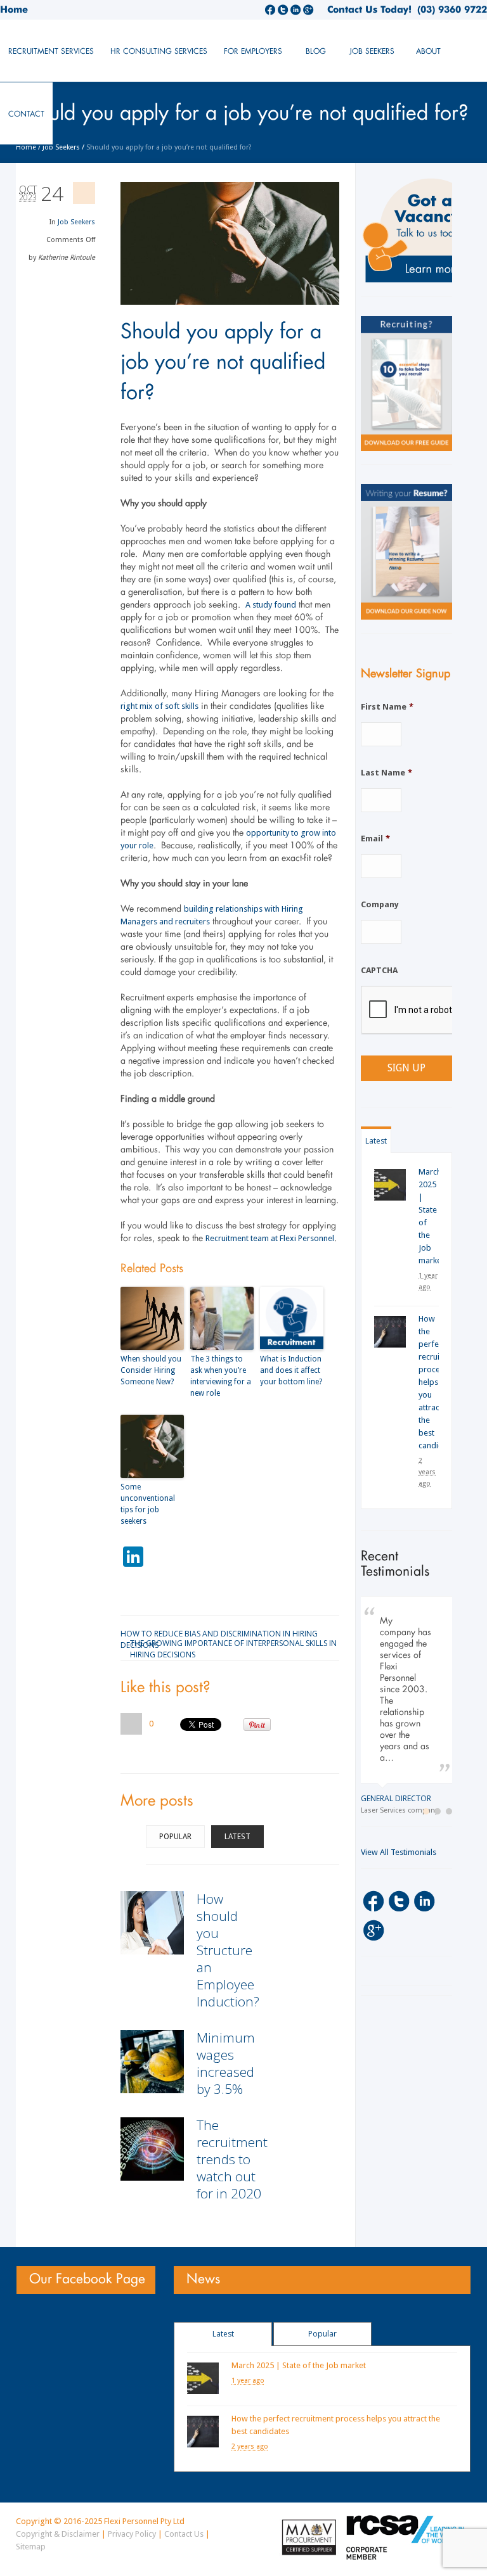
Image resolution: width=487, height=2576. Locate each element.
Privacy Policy (132, 2534)
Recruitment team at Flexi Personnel (270, 1238)
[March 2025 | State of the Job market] (390, 1185)
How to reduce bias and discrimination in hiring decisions (219, 1633)
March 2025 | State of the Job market (299, 2365)
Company (380, 904)
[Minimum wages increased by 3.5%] (152, 2062)
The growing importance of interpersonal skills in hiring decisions (233, 1642)
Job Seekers (61, 147)
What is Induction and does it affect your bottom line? (291, 1370)
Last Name (386, 773)
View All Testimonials (399, 1853)
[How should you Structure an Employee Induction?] (152, 1923)
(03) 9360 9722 (449, 10)
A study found (271, 605)
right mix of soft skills (159, 706)
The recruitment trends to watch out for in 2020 (232, 2159)
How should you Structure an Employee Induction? (228, 1950)
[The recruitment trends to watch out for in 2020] (152, 2149)
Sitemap (31, 2547)
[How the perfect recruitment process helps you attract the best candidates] (390, 1332)
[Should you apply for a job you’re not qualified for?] (230, 243)
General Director (386, 1798)
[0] (131, 1724)
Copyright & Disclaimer (58, 2534)
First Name (387, 707)
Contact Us (184, 2534)
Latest (237, 1837)
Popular (175, 1837)
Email (375, 838)
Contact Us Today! (369, 10)
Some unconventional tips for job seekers (148, 1504)
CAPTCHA (379, 970)
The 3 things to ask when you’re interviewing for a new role (221, 1376)
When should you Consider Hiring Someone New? (151, 1370)
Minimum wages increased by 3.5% (226, 2063)
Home (14, 10)
